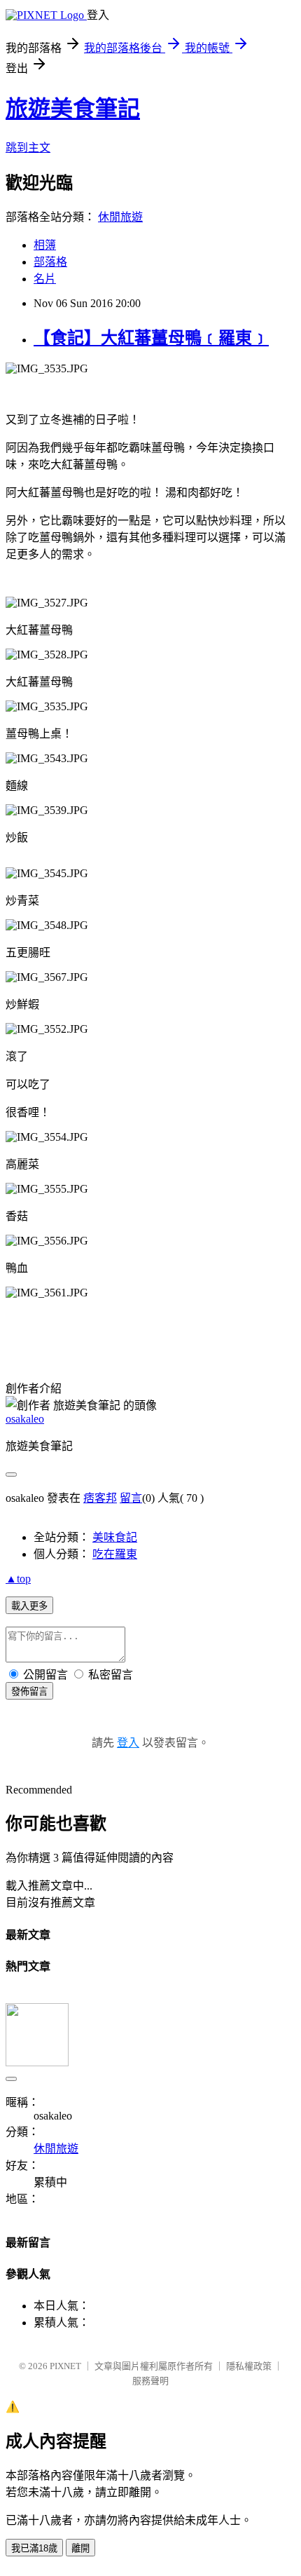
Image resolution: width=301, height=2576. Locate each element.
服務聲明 (150, 2381)
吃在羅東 (115, 1554)
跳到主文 (28, 148)
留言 (131, 1498)
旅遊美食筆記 (73, 109)
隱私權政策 (249, 2366)
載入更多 (29, 1606)
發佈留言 (29, 1692)
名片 (45, 279)
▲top (18, 1579)
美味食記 (115, 1537)
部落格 (50, 262)
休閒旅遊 (120, 217)
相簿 (45, 245)
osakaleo (25, 1419)
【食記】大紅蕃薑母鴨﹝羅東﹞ (151, 338)
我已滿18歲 (34, 2548)
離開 (80, 2548)
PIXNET (65, 2366)
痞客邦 (100, 1498)
